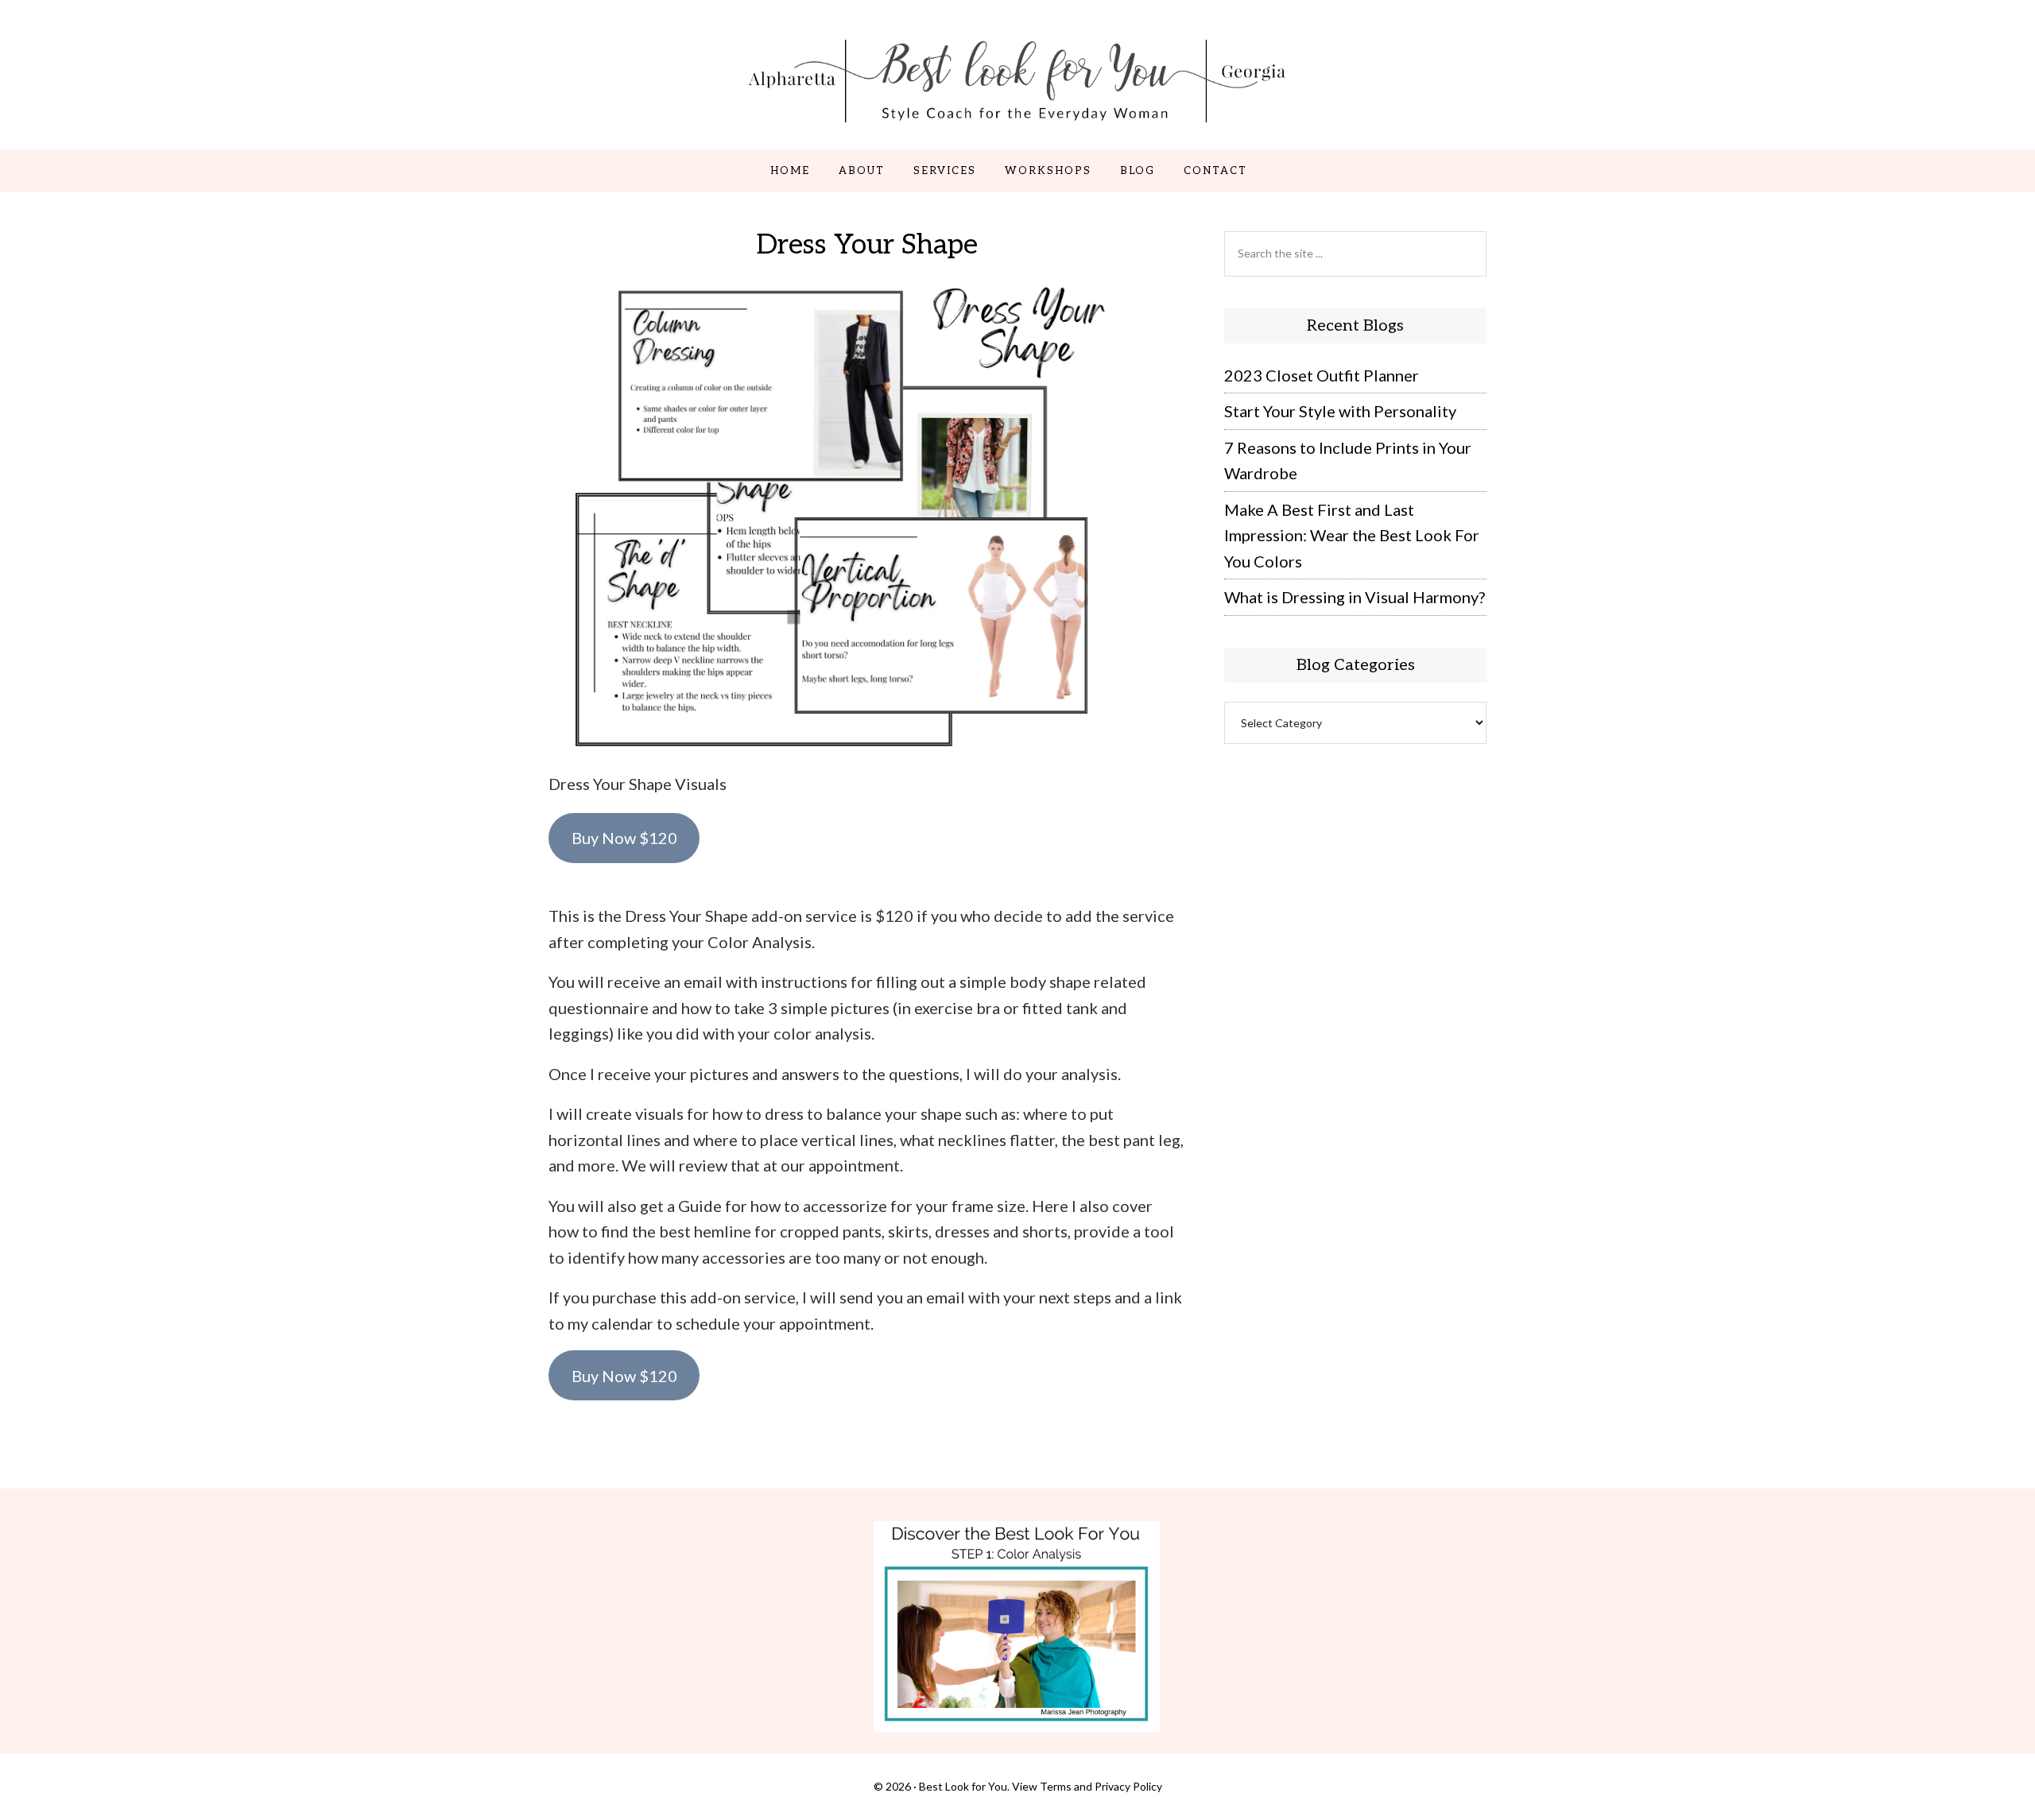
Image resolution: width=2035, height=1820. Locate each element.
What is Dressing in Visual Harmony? (1355, 597)
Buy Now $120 (624, 838)
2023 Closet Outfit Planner (1322, 375)
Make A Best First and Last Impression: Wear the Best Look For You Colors (1352, 535)
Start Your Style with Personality (1340, 411)
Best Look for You (1017, 80)
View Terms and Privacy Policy (1087, 1786)
